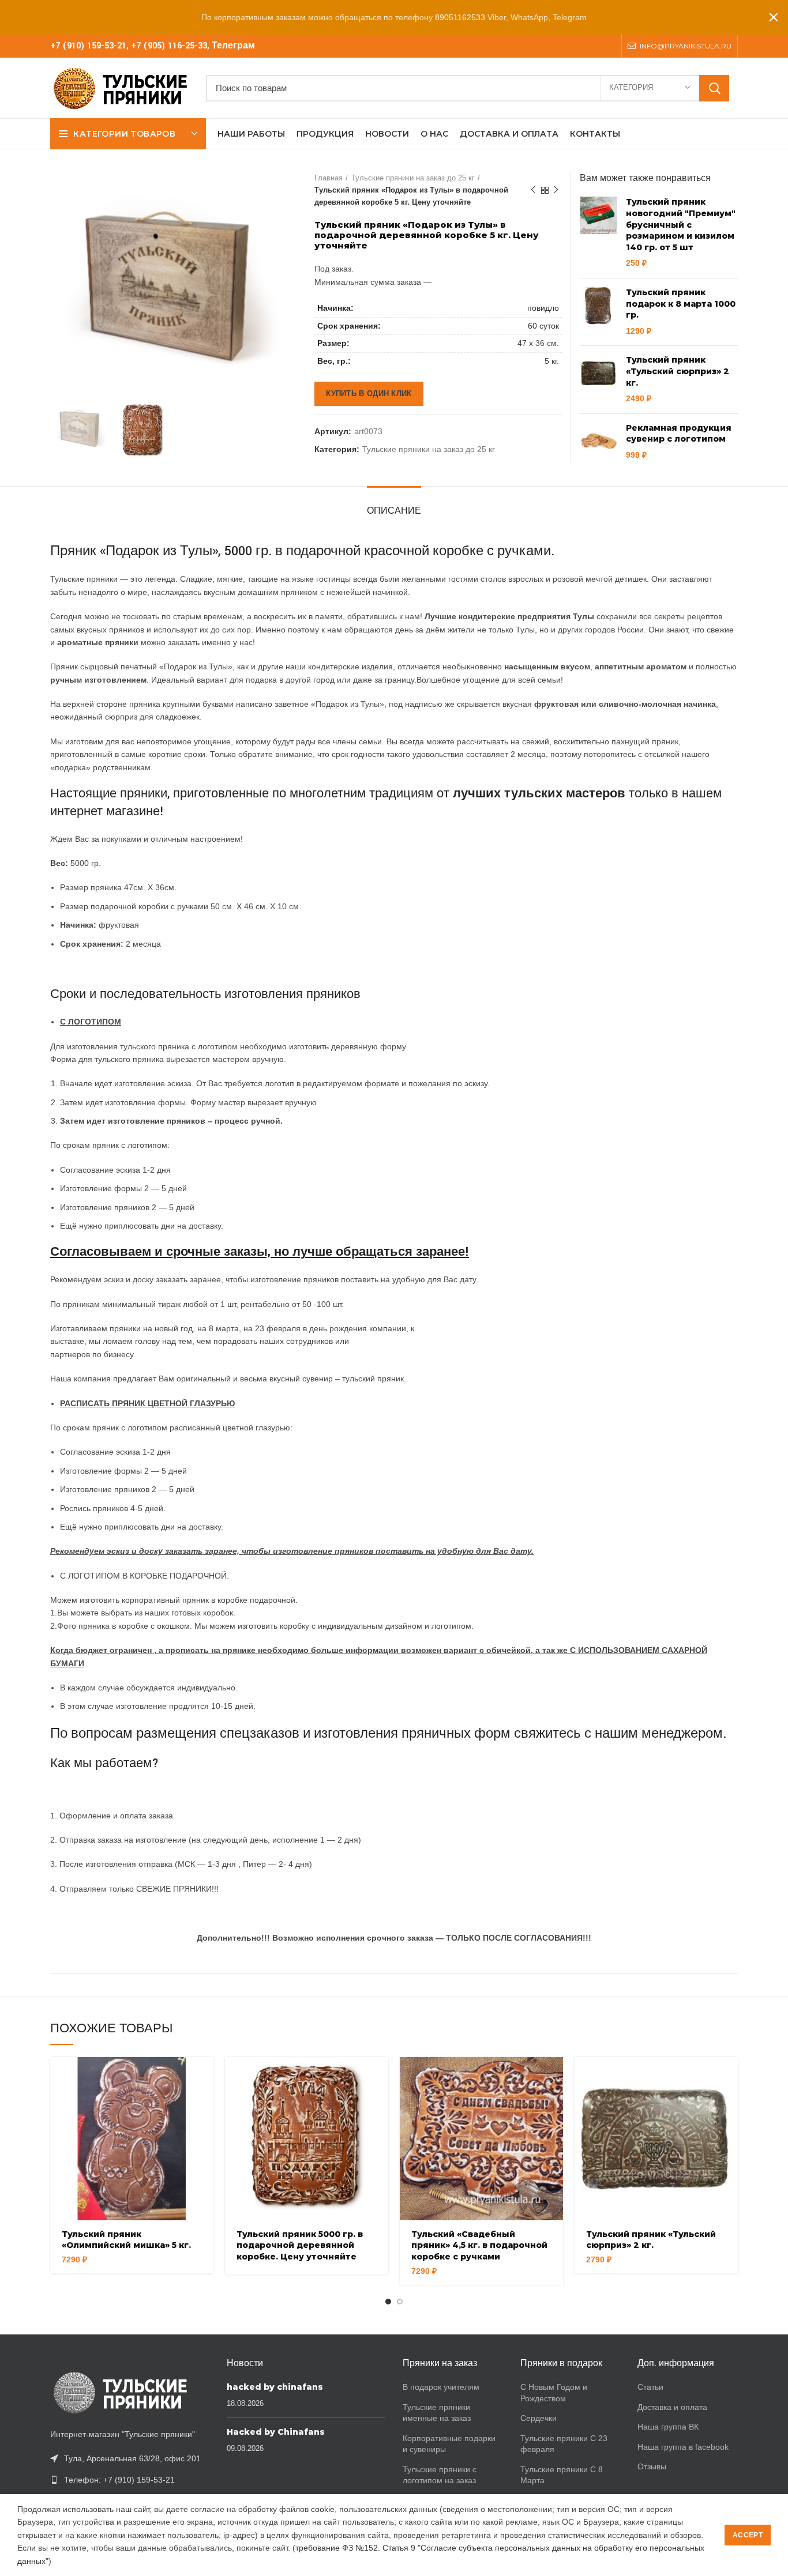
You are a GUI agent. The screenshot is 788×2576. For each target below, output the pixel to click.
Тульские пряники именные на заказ (437, 2413)
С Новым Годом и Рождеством (554, 2393)
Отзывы (652, 2466)
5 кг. (552, 361)
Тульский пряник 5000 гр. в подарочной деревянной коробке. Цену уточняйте (300, 2245)
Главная (329, 178)
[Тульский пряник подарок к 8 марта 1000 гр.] (598, 312)
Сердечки (539, 2418)
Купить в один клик (369, 393)
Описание (394, 511)
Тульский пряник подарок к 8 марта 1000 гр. (681, 304)
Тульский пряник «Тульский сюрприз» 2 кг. (678, 371)
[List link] (130, 2480)
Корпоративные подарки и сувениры (449, 2444)
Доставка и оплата (672, 2407)
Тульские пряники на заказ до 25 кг (413, 178)
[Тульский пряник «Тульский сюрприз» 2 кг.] (598, 379)
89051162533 (460, 17)
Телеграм (233, 46)
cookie (323, 2509)
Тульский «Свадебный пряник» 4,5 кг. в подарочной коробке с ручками (479, 2245)
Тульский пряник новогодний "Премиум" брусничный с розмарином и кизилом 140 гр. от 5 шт (681, 224)
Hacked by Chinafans (276, 2432)
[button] (205, 2076)
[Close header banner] (774, 17)
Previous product (533, 190)
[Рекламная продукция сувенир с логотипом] (598, 442)
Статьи (650, 2387)
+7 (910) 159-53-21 (88, 46)
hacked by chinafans (275, 2387)
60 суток (543, 326)
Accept (748, 2535)
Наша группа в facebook (683, 2447)
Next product (556, 190)
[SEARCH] (714, 88)
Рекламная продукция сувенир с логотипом (679, 434)
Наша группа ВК (668, 2427)
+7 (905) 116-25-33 (169, 46)
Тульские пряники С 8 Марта (562, 2475)
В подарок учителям (441, 2387)
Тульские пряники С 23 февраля (564, 2444)
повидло (543, 308)
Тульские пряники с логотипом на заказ (440, 2475)
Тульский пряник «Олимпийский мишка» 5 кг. (126, 2240)
